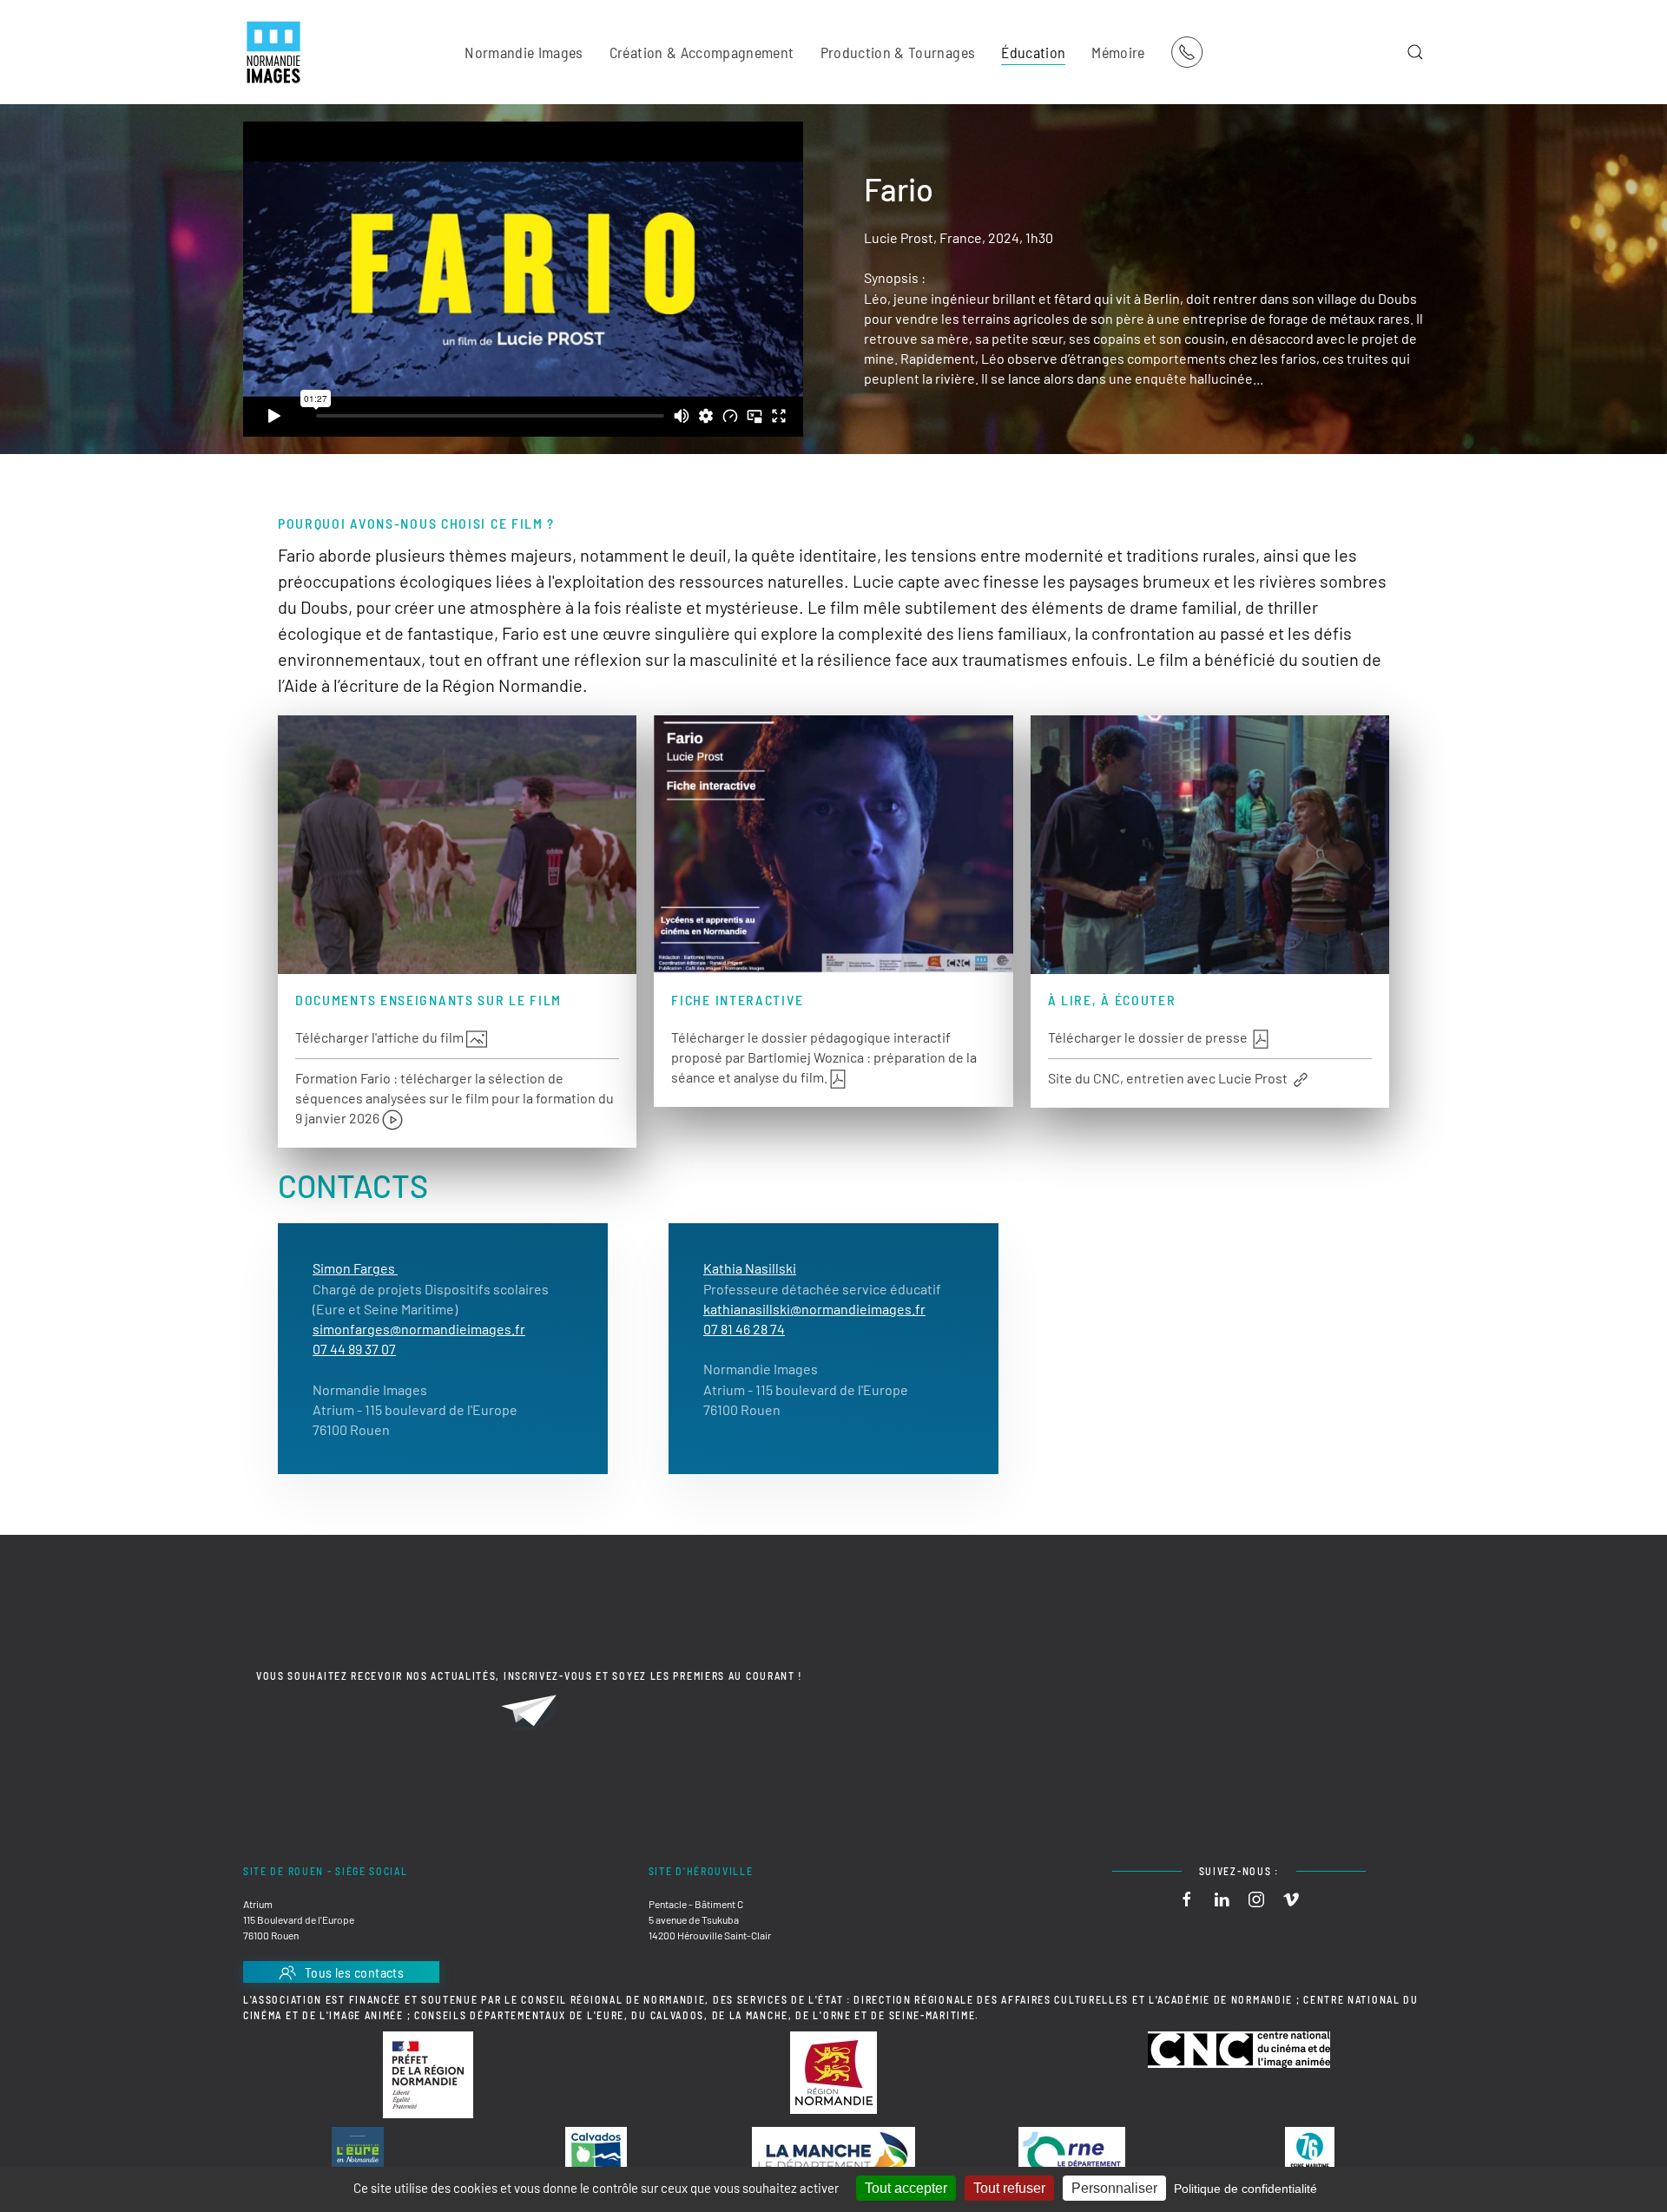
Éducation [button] (1033, 52)
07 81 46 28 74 (744, 1329)
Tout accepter (906, 2188)
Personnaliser (1114, 2188)
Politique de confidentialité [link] (1245, 2189)
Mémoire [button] (1118, 52)
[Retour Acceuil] (273, 52)
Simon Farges (355, 1268)
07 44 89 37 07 (354, 1349)
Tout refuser (1009, 2188)
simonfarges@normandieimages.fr (419, 1329)
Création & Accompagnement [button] (702, 52)
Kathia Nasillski (750, 1268)
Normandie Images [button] (524, 52)
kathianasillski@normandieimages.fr (814, 1309)
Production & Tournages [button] (898, 52)
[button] (1415, 52)
